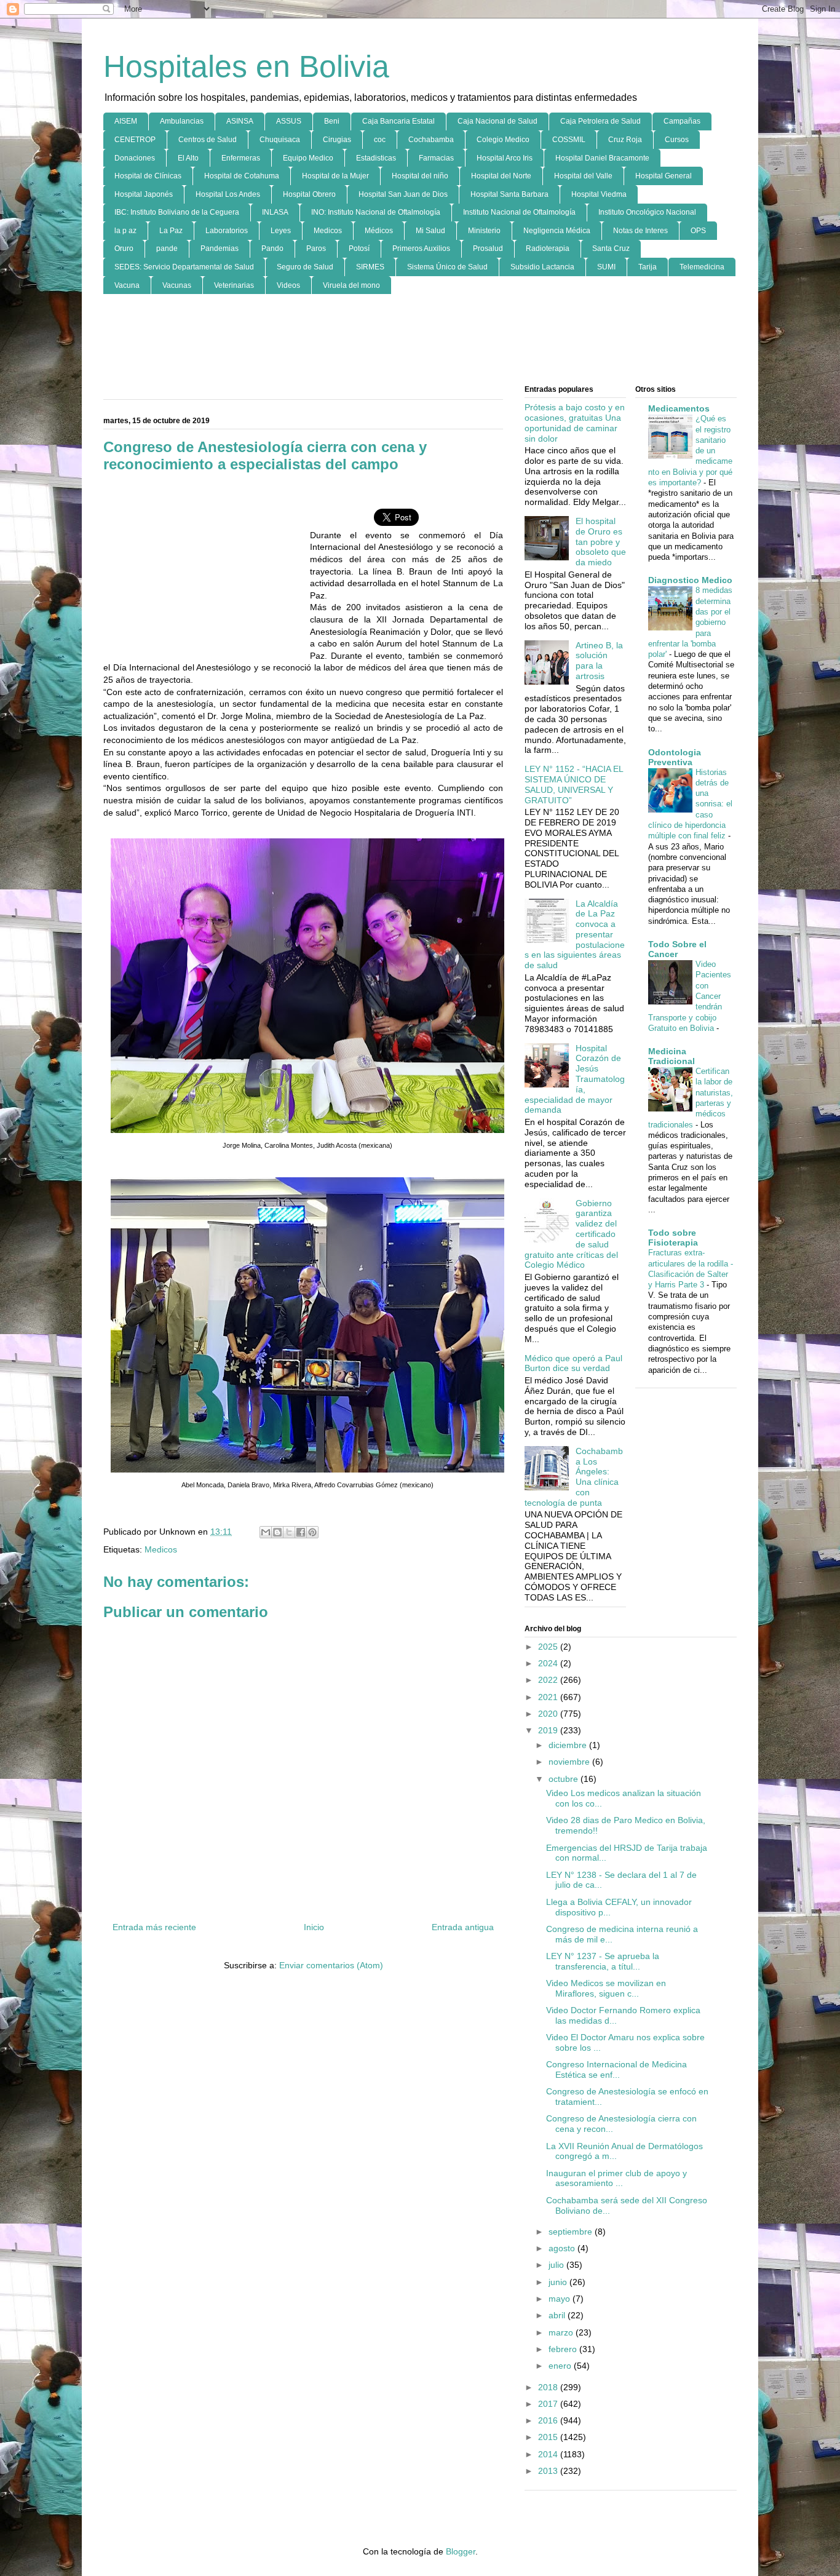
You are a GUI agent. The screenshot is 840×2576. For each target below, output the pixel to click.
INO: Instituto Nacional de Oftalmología (376, 212)
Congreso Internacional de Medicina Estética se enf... (616, 2069)
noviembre (570, 1762)
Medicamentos (679, 408)
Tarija (648, 267)
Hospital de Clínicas (148, 176)
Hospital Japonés (144, 194)
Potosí (359, 248)
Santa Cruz (611, 248)
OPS (698, 231)
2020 (549, 1714)
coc (380, 140)
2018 (549, 2387)
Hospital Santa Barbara (509, 194)
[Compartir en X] (289, 1532)
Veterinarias (234, 285)
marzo (562, 2332)
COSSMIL (569, 140)
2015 (549, 2437)
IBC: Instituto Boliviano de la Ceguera (177, 212)
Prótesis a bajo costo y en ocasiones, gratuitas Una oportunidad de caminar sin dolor (575, 423)
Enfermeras (241, 158)
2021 (549, 1697)
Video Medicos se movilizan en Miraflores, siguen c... (606, 1988)
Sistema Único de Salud (447, 267)
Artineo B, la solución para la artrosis (599, 661)
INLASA (275, 212)
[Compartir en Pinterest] (312, 1532)
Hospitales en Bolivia (246, 66)
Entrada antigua (463, 1927)
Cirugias (337, 140)
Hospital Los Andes (228, 194)
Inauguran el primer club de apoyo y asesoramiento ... (616, 2178)
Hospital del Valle (583, 176)
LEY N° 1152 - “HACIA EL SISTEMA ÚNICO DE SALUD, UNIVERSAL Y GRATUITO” (574, 784)
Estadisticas (376, 158)
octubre (565, 1779)
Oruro (124, 248)
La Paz (171, 231)
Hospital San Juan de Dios (403, 194)
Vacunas (177, 285)
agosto (563, 2248)
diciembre (569, 1745)
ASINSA (240, 121)
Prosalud (488, 248)
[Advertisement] (420, 340)
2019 (549, 1730)
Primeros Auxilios (421, 248)
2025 (549, 1647)
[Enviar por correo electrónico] (266, 1532)
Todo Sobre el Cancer (677, 949)
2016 (549, 2420)
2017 (549, 2404)
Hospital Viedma (599, 194)
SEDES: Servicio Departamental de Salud (184, 267)
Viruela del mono (351, 285)
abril (558, 2315)
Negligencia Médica (557, 231)
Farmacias (436, 158)
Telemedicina (702, 267)
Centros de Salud (208, 140)
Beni (332, 121)
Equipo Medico (308, 158)
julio (557, 2265)
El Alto (188, 158)
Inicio (314, 1927)
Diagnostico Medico (690, 580)
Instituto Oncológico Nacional (647, 212)
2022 (549, 1680)
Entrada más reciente (154, 1927)
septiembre (572, 2232)
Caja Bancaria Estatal (398, 121)
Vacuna (127, 285)
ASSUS (289, 121)
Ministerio (484, 231)
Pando (272, 248)
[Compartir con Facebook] (301, 1532)
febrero (564, 2349)
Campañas (682, 121)
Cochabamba (431, 140)
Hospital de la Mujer (335, 176)
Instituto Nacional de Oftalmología (519, 212)
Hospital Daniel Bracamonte (602, 158)
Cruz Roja (625, 140)
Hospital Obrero (309, 194)
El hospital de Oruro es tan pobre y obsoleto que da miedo (601, 542)
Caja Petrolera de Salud (600, 121)
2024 (549, 1663)
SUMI (606, 267)
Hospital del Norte (501, 176)
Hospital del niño (420, 176)
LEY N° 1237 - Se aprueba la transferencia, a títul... (603, 1961)
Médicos (379, 231)
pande (167, 248)
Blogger (461, 2551)
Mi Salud (430, 231)
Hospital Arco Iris (505, 158)
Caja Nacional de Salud (497, 121)
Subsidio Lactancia (542, 267)
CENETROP (135, 140)
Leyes (281, 231)
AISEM (126, 121)
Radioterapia (548, 248)
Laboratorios (227, 231)
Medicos (328, 231)
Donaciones (135, 158)
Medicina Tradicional (672, 1056)
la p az (125, 231)
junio (559, 2282)
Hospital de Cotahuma (242, 176)
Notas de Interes (640, 231)
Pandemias (220, 248)
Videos (288, 285)
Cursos (677, 140)
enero (561, 2366)
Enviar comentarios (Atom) (331, 1965)
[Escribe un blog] (277, 1532)
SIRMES (370, 267)
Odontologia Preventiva (675, 757)
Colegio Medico (503, 140)
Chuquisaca (280, 140)
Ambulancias (182, 121)
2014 (549, 2454)
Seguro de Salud (305, 267)
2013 (549, 2471)
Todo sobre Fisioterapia (673, 1238)
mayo (561, 2299)
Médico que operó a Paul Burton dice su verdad (573, 1363)
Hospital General (664, 176)
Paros (316, 248)
